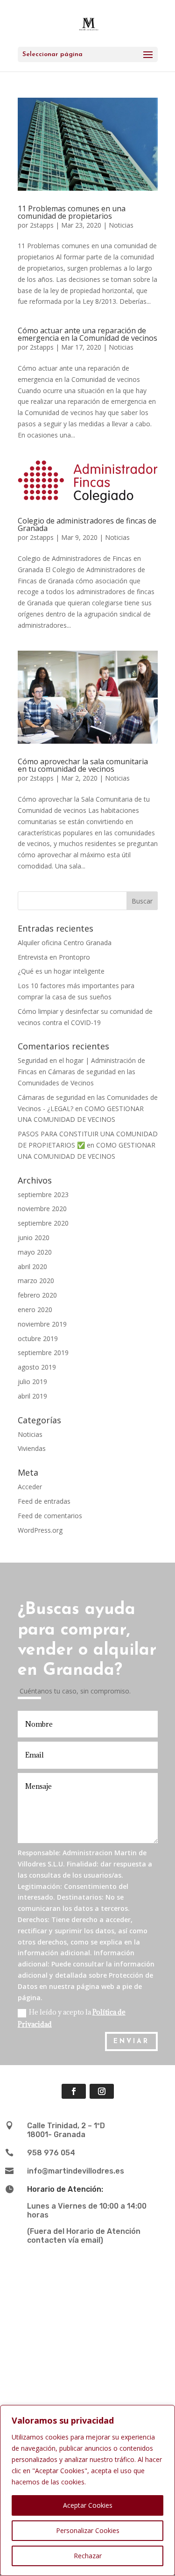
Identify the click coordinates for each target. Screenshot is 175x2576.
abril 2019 (32, 1396)
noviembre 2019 (42, 1324)
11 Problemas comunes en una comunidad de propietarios (72, 212)
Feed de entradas (44, 1501)
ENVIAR (131, 2041)
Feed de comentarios (50, 1516)
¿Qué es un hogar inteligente (61, 971)
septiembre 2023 (43, 1195)
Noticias (121, 225)
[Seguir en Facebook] (74, 2091)
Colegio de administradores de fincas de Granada (87, 524)
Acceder (30, 1487)
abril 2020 (32, 1266)
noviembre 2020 (42, 1209)
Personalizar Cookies (88, 2530)
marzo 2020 (36, 1281)
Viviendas (32, 1448)
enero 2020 (35, 1310)
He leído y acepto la (72, 2018)
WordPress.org (40, 1530)
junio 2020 (34, 1238)
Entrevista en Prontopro (54, 957)
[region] (87, 2490)
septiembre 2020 (43, 1223)
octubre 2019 (38, 1338)
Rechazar (88, 2556)
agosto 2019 (37, 1367)
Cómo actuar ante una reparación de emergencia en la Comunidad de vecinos (87, 334)
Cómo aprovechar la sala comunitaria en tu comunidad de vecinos (83, 765)
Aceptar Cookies (88, 2505)
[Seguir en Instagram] (102, 2091)
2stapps (42, 225)
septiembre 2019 (43, 1353)
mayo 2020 (35, 1252)
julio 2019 (32, 1381)
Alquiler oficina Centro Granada (65, 943)
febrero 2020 (37, 1295)
